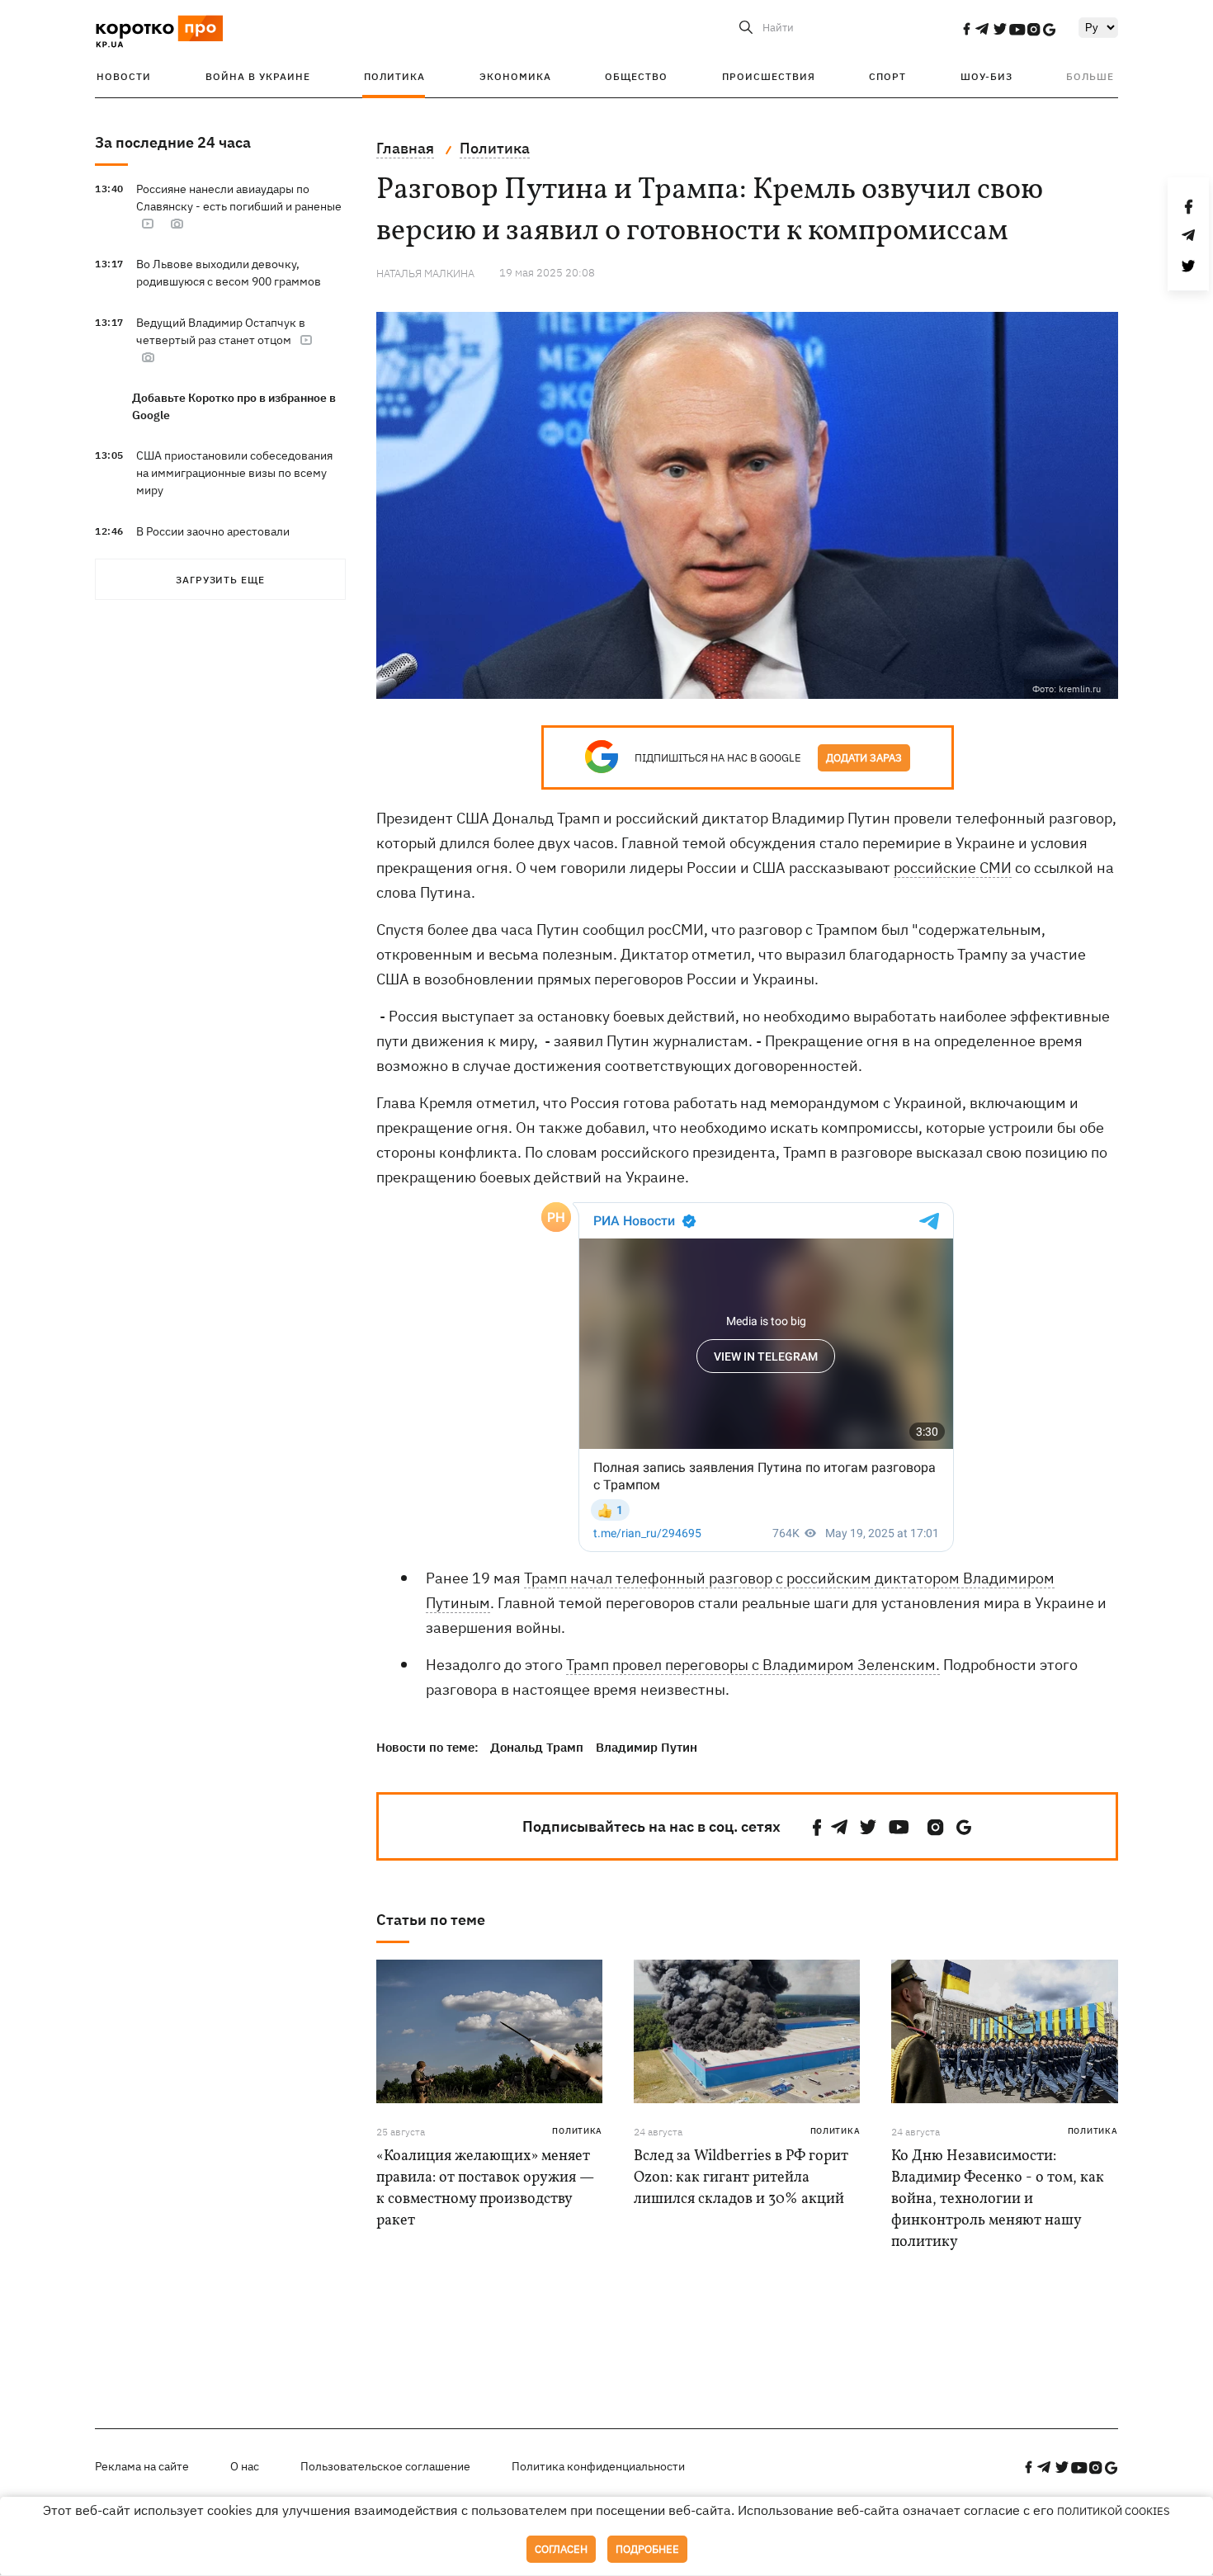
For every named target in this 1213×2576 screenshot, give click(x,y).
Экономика (515, 76)
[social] (966, 29)
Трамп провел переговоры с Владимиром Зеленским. (753, 1665)
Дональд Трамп (537, 1747)
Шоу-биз (986, 76)
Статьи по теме (431, 1920)
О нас (245, 2466)
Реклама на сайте (142, 2466)
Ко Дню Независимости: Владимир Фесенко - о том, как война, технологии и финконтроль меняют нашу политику (998, 2199)
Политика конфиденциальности (598, 2466)
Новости (124, 76)
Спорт (887, 76)
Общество (636, 76)
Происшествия (769, 76)
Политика (394, 76)
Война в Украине (258, 76)
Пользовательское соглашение (385, 2466)
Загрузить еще (220, 580)
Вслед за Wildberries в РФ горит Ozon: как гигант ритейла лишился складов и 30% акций (741, 2178)
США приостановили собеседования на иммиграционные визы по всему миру (234, 473)
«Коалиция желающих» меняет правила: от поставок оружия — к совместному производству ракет (485, 2189)
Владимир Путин (647, 1747)
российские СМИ (953, 868)
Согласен (561, 2549)
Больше (1090, 76)
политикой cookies (1114, 2511)
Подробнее (647, 2549)
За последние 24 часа (173, 142)
